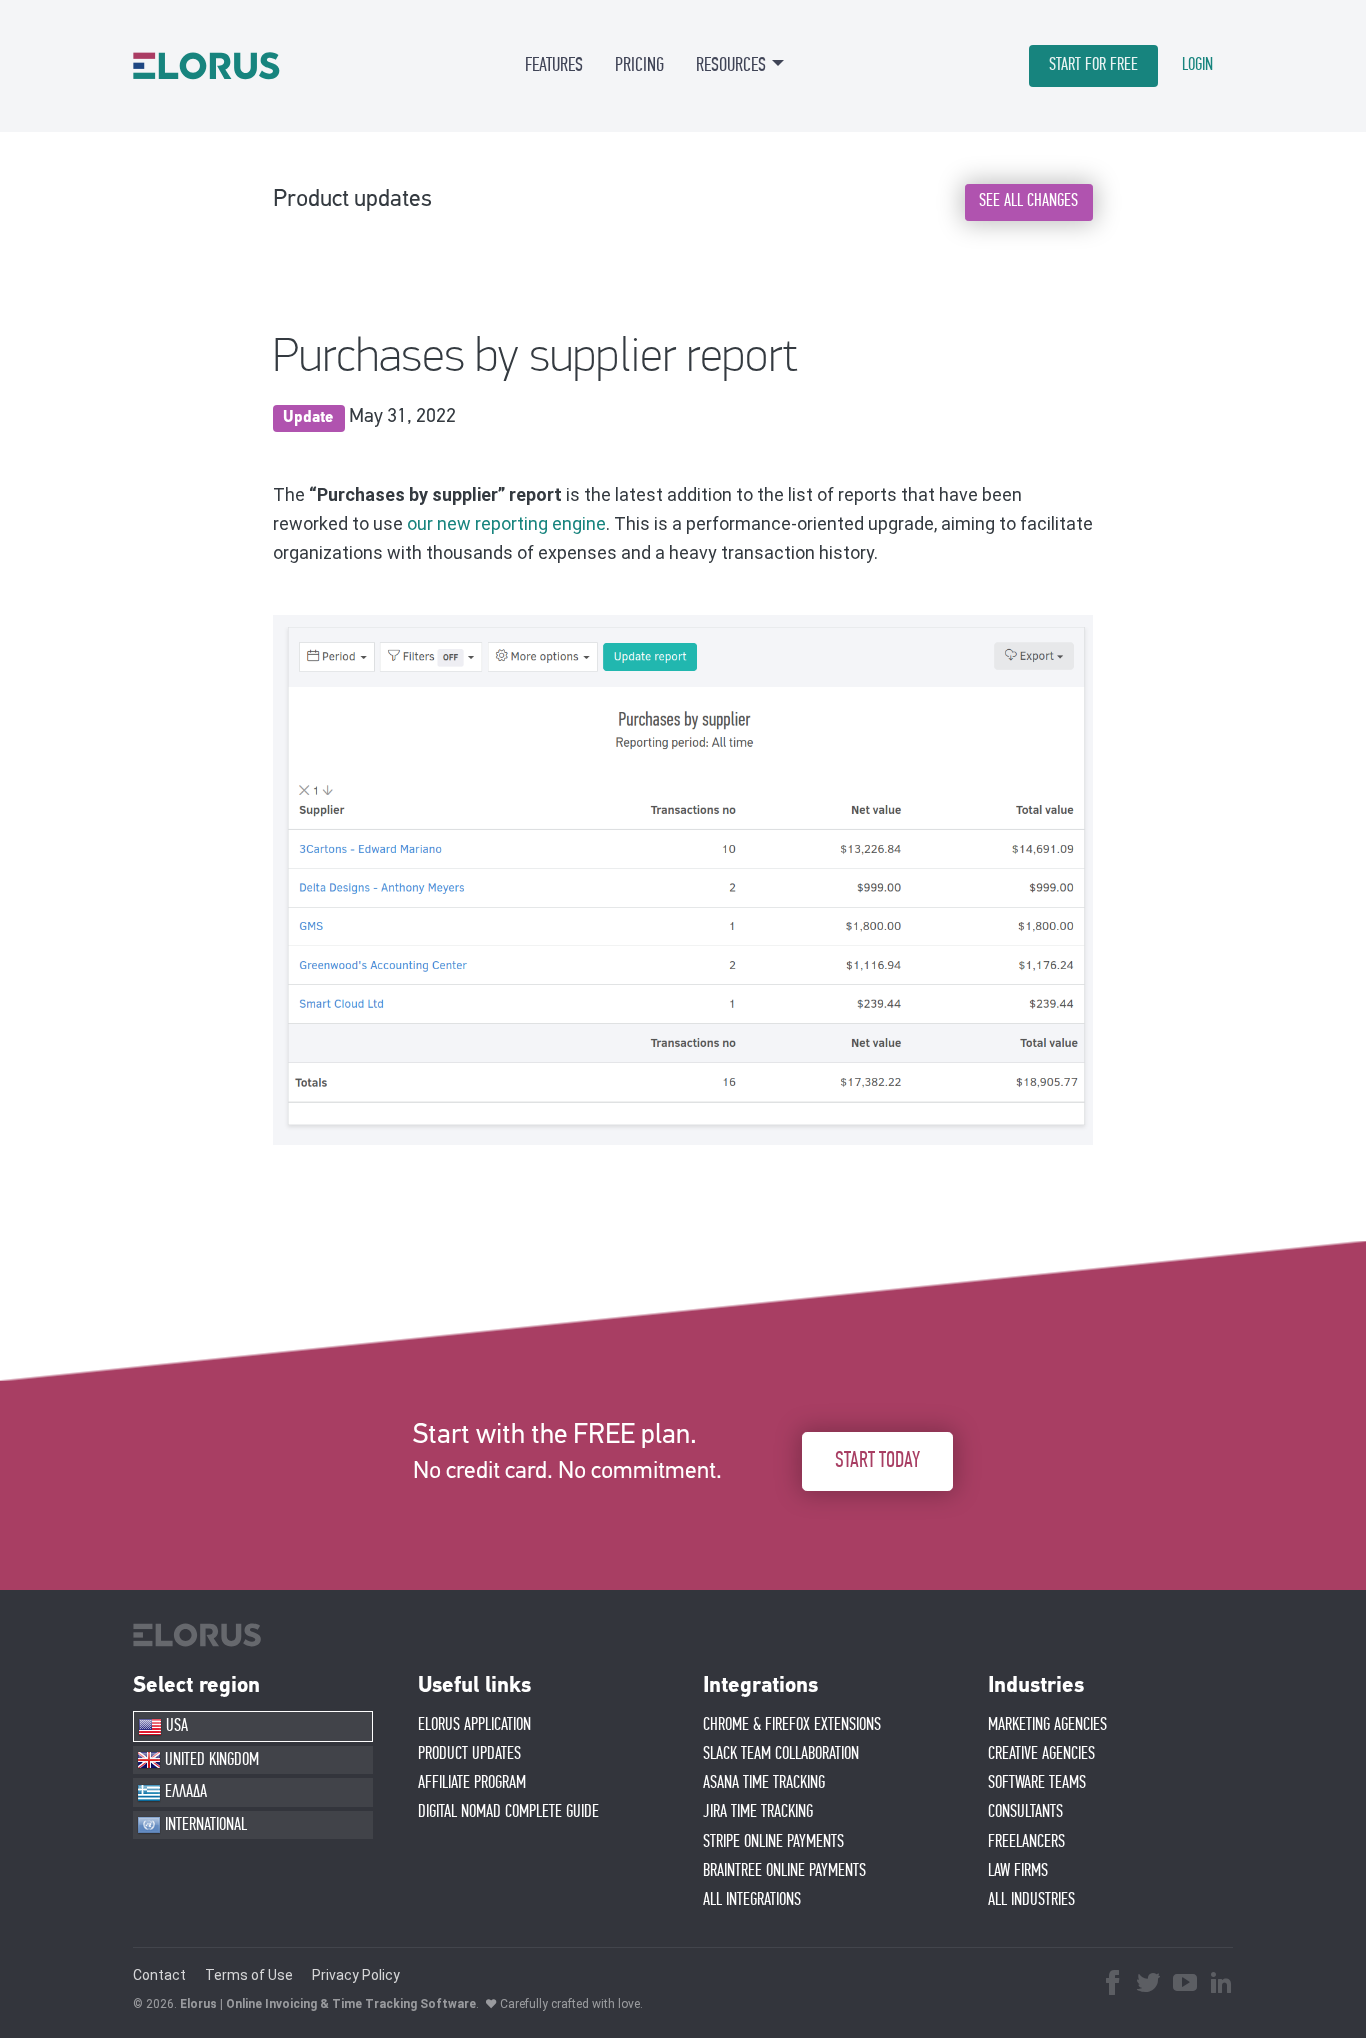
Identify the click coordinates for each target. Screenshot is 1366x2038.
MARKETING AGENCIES (1047, 1725)
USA (175, 1726)
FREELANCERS (1026, 1842)
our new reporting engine (506, 523)
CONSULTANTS (1025, 1812)
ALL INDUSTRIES (1031, 1900)
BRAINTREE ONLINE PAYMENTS (784, 1871)
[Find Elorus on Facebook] (1113, 1985)
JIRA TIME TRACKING (758, 1812)
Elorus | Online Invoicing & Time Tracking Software (328, 2004)
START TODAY (877, 1460)
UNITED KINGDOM (210, 1760)
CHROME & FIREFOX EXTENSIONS (792, 1725)
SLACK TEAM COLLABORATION (781, 1754)
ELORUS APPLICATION (474, 1725)
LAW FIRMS (1018, 1871)
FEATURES (554, 65)
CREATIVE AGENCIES (1041, 1754)
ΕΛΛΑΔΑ (184, 1792)
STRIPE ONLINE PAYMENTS (773, 1842)
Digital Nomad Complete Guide (508, 1812)
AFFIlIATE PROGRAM (472, 1783)
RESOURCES (731, 65)
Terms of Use (249, 1975)
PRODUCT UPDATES (469, 1754)
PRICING (639, 65)
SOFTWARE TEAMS (1037, 1783)
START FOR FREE (1093, 65)
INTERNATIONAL (204, 1825)
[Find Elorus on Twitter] (1149, 1985)
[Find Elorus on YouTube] (1185, 1985)
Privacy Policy (356, 1975)
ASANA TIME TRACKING (764, 1783)
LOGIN (1197, 65)
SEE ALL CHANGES (1028, 201)
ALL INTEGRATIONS (752, 1900)
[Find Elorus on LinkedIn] (1221, 1985)
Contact (159, 1975)
